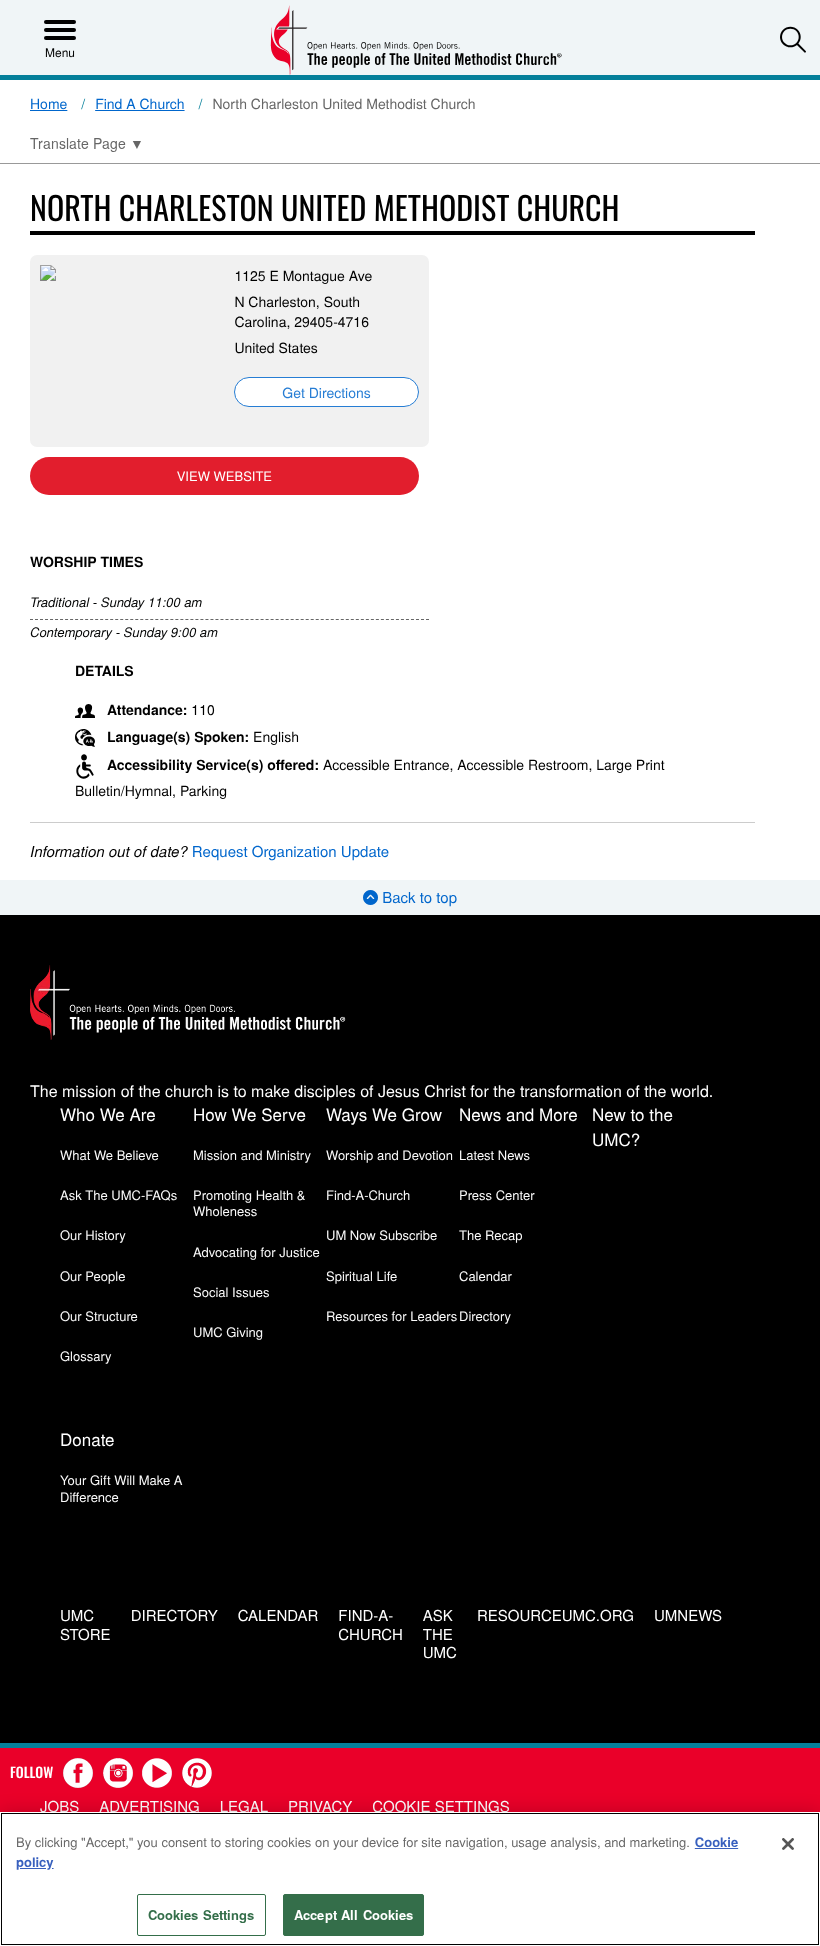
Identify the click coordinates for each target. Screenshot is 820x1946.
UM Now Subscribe (381, 1234)
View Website (224, 475)
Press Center (497, 1194)
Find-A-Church (368, 1194)
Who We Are (108, 1113)
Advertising (149, 1806)
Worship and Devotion (389, 1154)
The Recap (490, 1234)
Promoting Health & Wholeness (249, 1202)
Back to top (417, 897)
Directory (485, 1315)
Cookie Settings (440, 1806)
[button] (793, 39)
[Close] (788, 1844)
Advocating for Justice (256, 1251)
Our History (93, 1234)
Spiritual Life (361, 1275)
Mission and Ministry (252, 1154)
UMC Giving (228, 1331)
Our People (92, 1275)
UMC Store (85, 1626)
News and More (518, 1113)
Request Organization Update (290, 851)
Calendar (485, 1275)
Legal (244, 1806)
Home (48, 103)
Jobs (59, 1806)
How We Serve (249, 1113)
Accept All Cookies (353, 1914)
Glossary (86, 1355)
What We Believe (109, 1154)
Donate (87, 1438)
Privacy (320, 1806)
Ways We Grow (384, 1113)
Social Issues (231, 1291)
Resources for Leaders (391, 1315)
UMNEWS (688, 1616)
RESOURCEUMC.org (555, 1616)
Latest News (494, 1154)
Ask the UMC (440, 1635)
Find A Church (139, 103)
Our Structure (99, 1315)
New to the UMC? (632, 1126)
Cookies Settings (201, 1914)
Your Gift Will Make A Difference (121, 1487)
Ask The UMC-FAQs (118, 1194)
